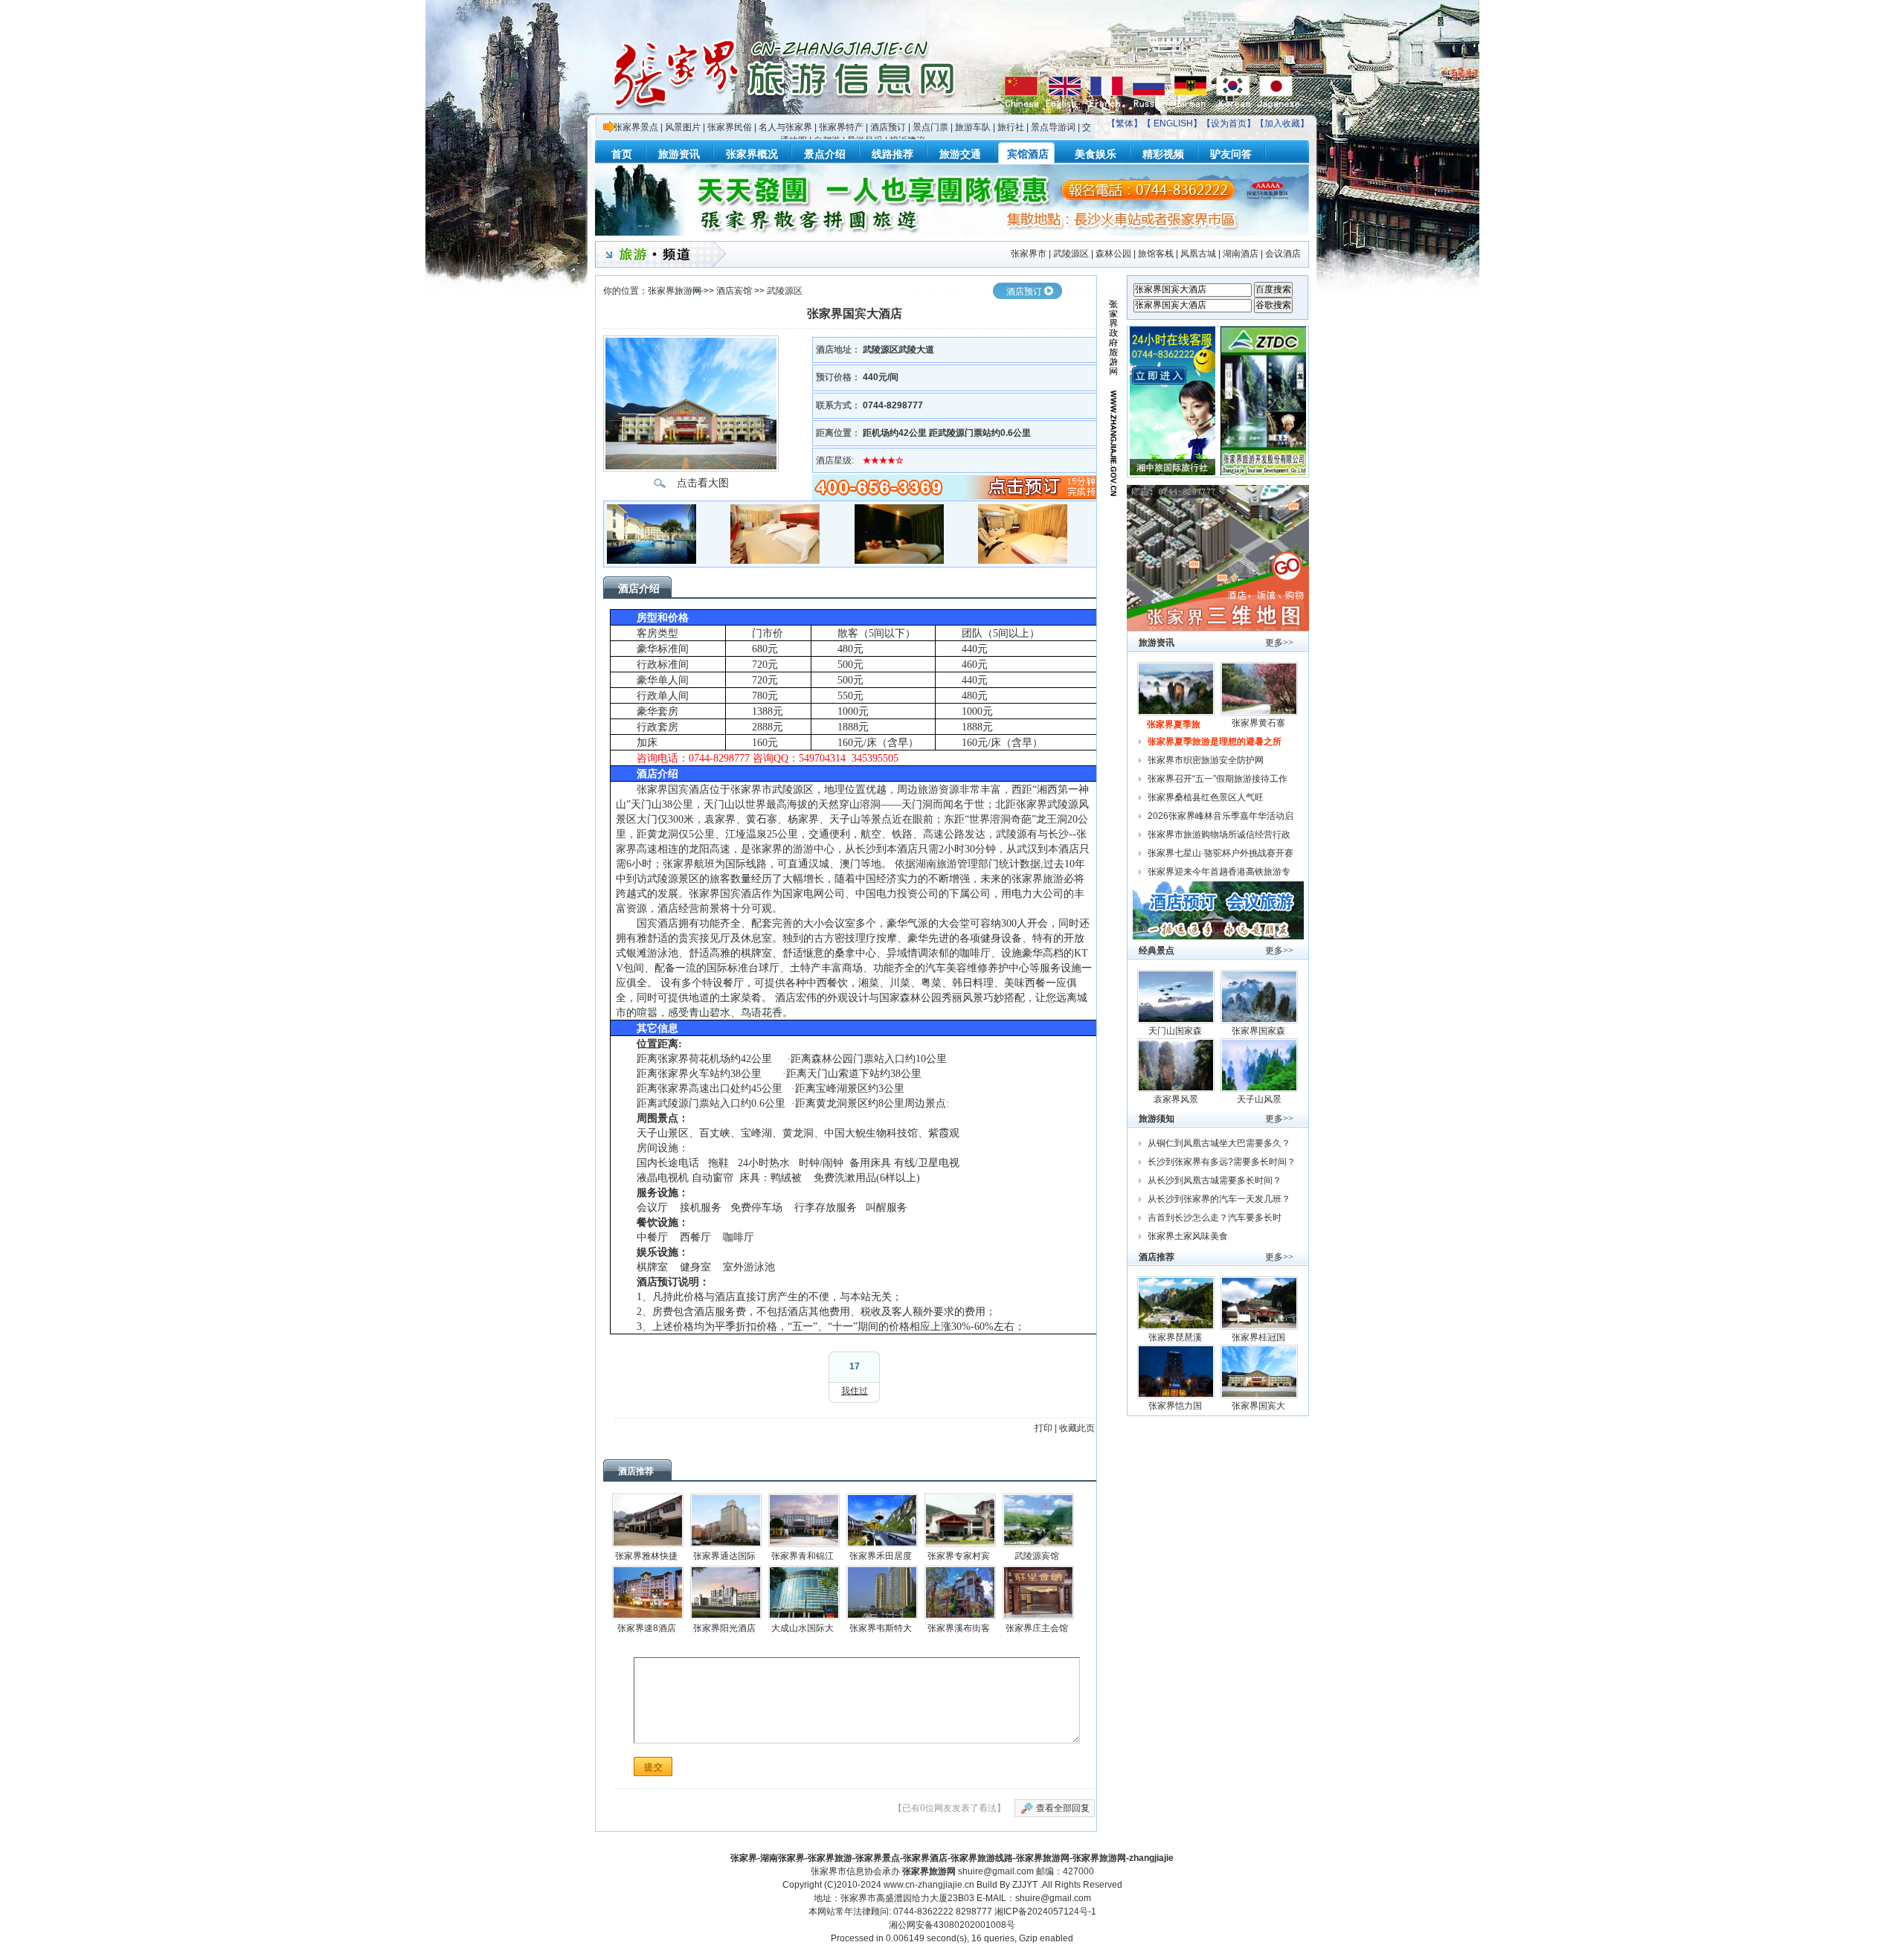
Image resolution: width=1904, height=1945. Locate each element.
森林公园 (1113, 254)
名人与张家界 (785, 127)
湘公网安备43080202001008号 (952, 1925)
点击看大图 (703, 483)
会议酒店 (1283, 254)
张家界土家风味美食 (1188, 1236)
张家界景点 (636, 127)
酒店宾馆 (734, 291)
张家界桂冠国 (1260, 1337)
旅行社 (1011, 127)
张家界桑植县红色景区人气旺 (1206, 797)
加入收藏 (1282, 123)
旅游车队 (973, 127)
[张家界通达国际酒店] (726, 1520)
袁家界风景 (1176, 1099)
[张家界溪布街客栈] (960, 1592)
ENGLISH (1173, 123)
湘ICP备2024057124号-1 (1045, 1912)
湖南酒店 (1241, 254)
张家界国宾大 (1260, 1406)
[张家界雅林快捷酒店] (648, 1520)
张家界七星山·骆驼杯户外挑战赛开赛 (1220, 853)
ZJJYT (1025, 1885)
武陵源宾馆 (1037, 1556)
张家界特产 (841, 127)
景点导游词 (1053, 127)
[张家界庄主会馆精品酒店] (1038, 1592)
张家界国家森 (1260, 1031)
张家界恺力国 (1176, 1406)
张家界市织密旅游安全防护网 (1206, 760)
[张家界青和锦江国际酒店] (804, 1520)
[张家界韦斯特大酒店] (882, 1592)
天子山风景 (1259, 1099)
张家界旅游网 (675, 291)
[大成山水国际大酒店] (804, 1592)
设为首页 (1229, 123)
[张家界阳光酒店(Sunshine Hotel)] (726, 1592)
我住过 (855, 1391)
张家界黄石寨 (1260, 723)
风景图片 (683, 127)
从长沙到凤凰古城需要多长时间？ (1215, 1180)
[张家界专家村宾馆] (960, 1520)
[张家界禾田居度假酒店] (882, 1520)
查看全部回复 (1063, 1808)
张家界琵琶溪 (1176, 1337)
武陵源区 (1071, 254)
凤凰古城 (1198, 254)
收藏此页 (1077, 1428)
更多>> (1279, 643)
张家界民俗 (730, 127)
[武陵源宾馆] (1038, 1520)
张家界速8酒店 (647, 1628)
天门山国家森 (1176, 1031)
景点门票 (930, 127)
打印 (1043, 1428)
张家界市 (1029, 254)
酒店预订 (888, 127)
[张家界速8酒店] (648, 1592)
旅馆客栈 (1156, 254)
